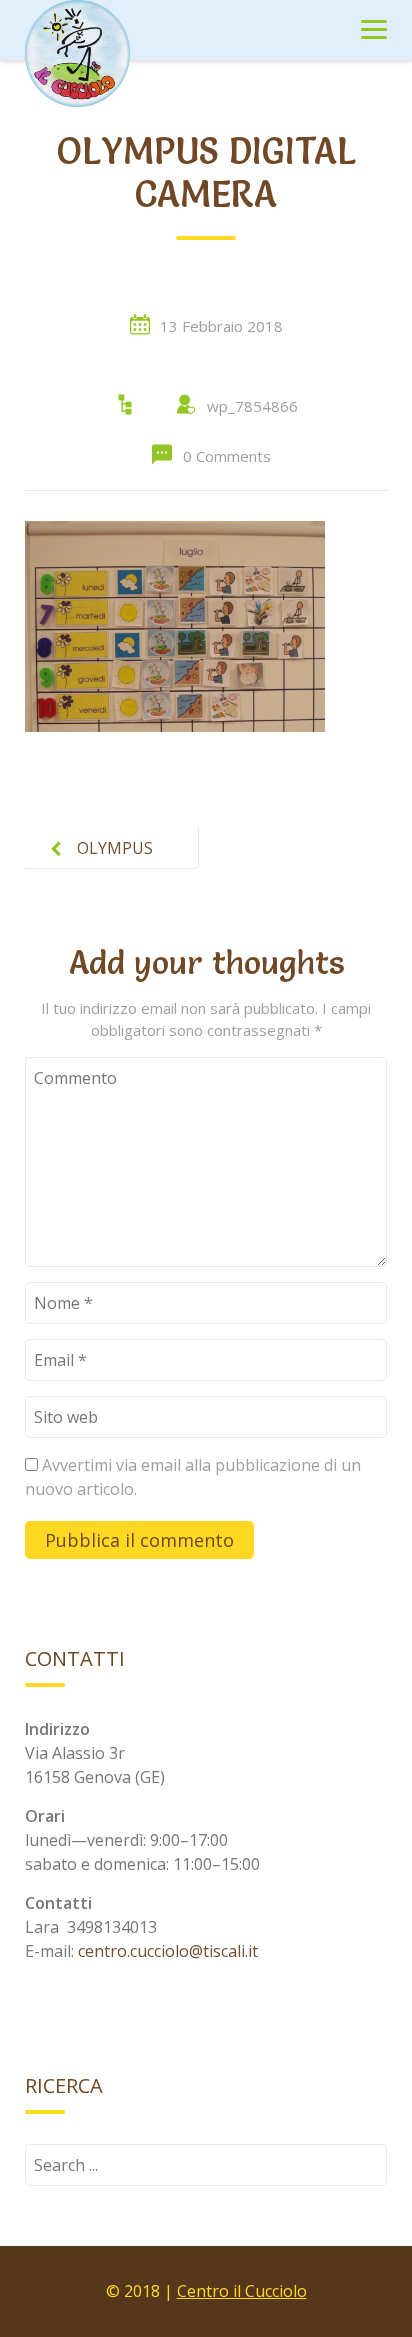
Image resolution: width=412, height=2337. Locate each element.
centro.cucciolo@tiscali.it (168, 1951)
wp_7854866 (252, 406)
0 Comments (227, 456)
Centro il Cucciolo (242, 2291)
